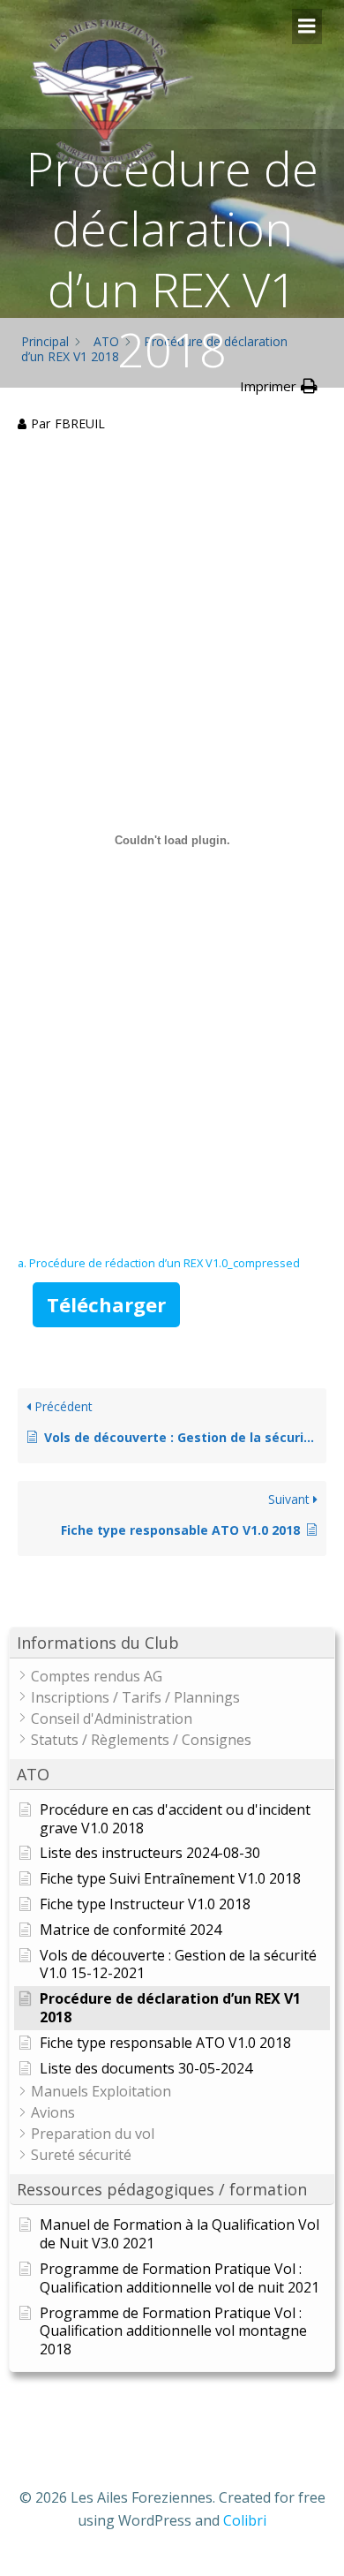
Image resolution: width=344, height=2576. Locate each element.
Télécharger (106, 1304)
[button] (172, 1643)
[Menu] (307, 26)
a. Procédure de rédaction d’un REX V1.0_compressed (159, 1263)
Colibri (245, 2520)
